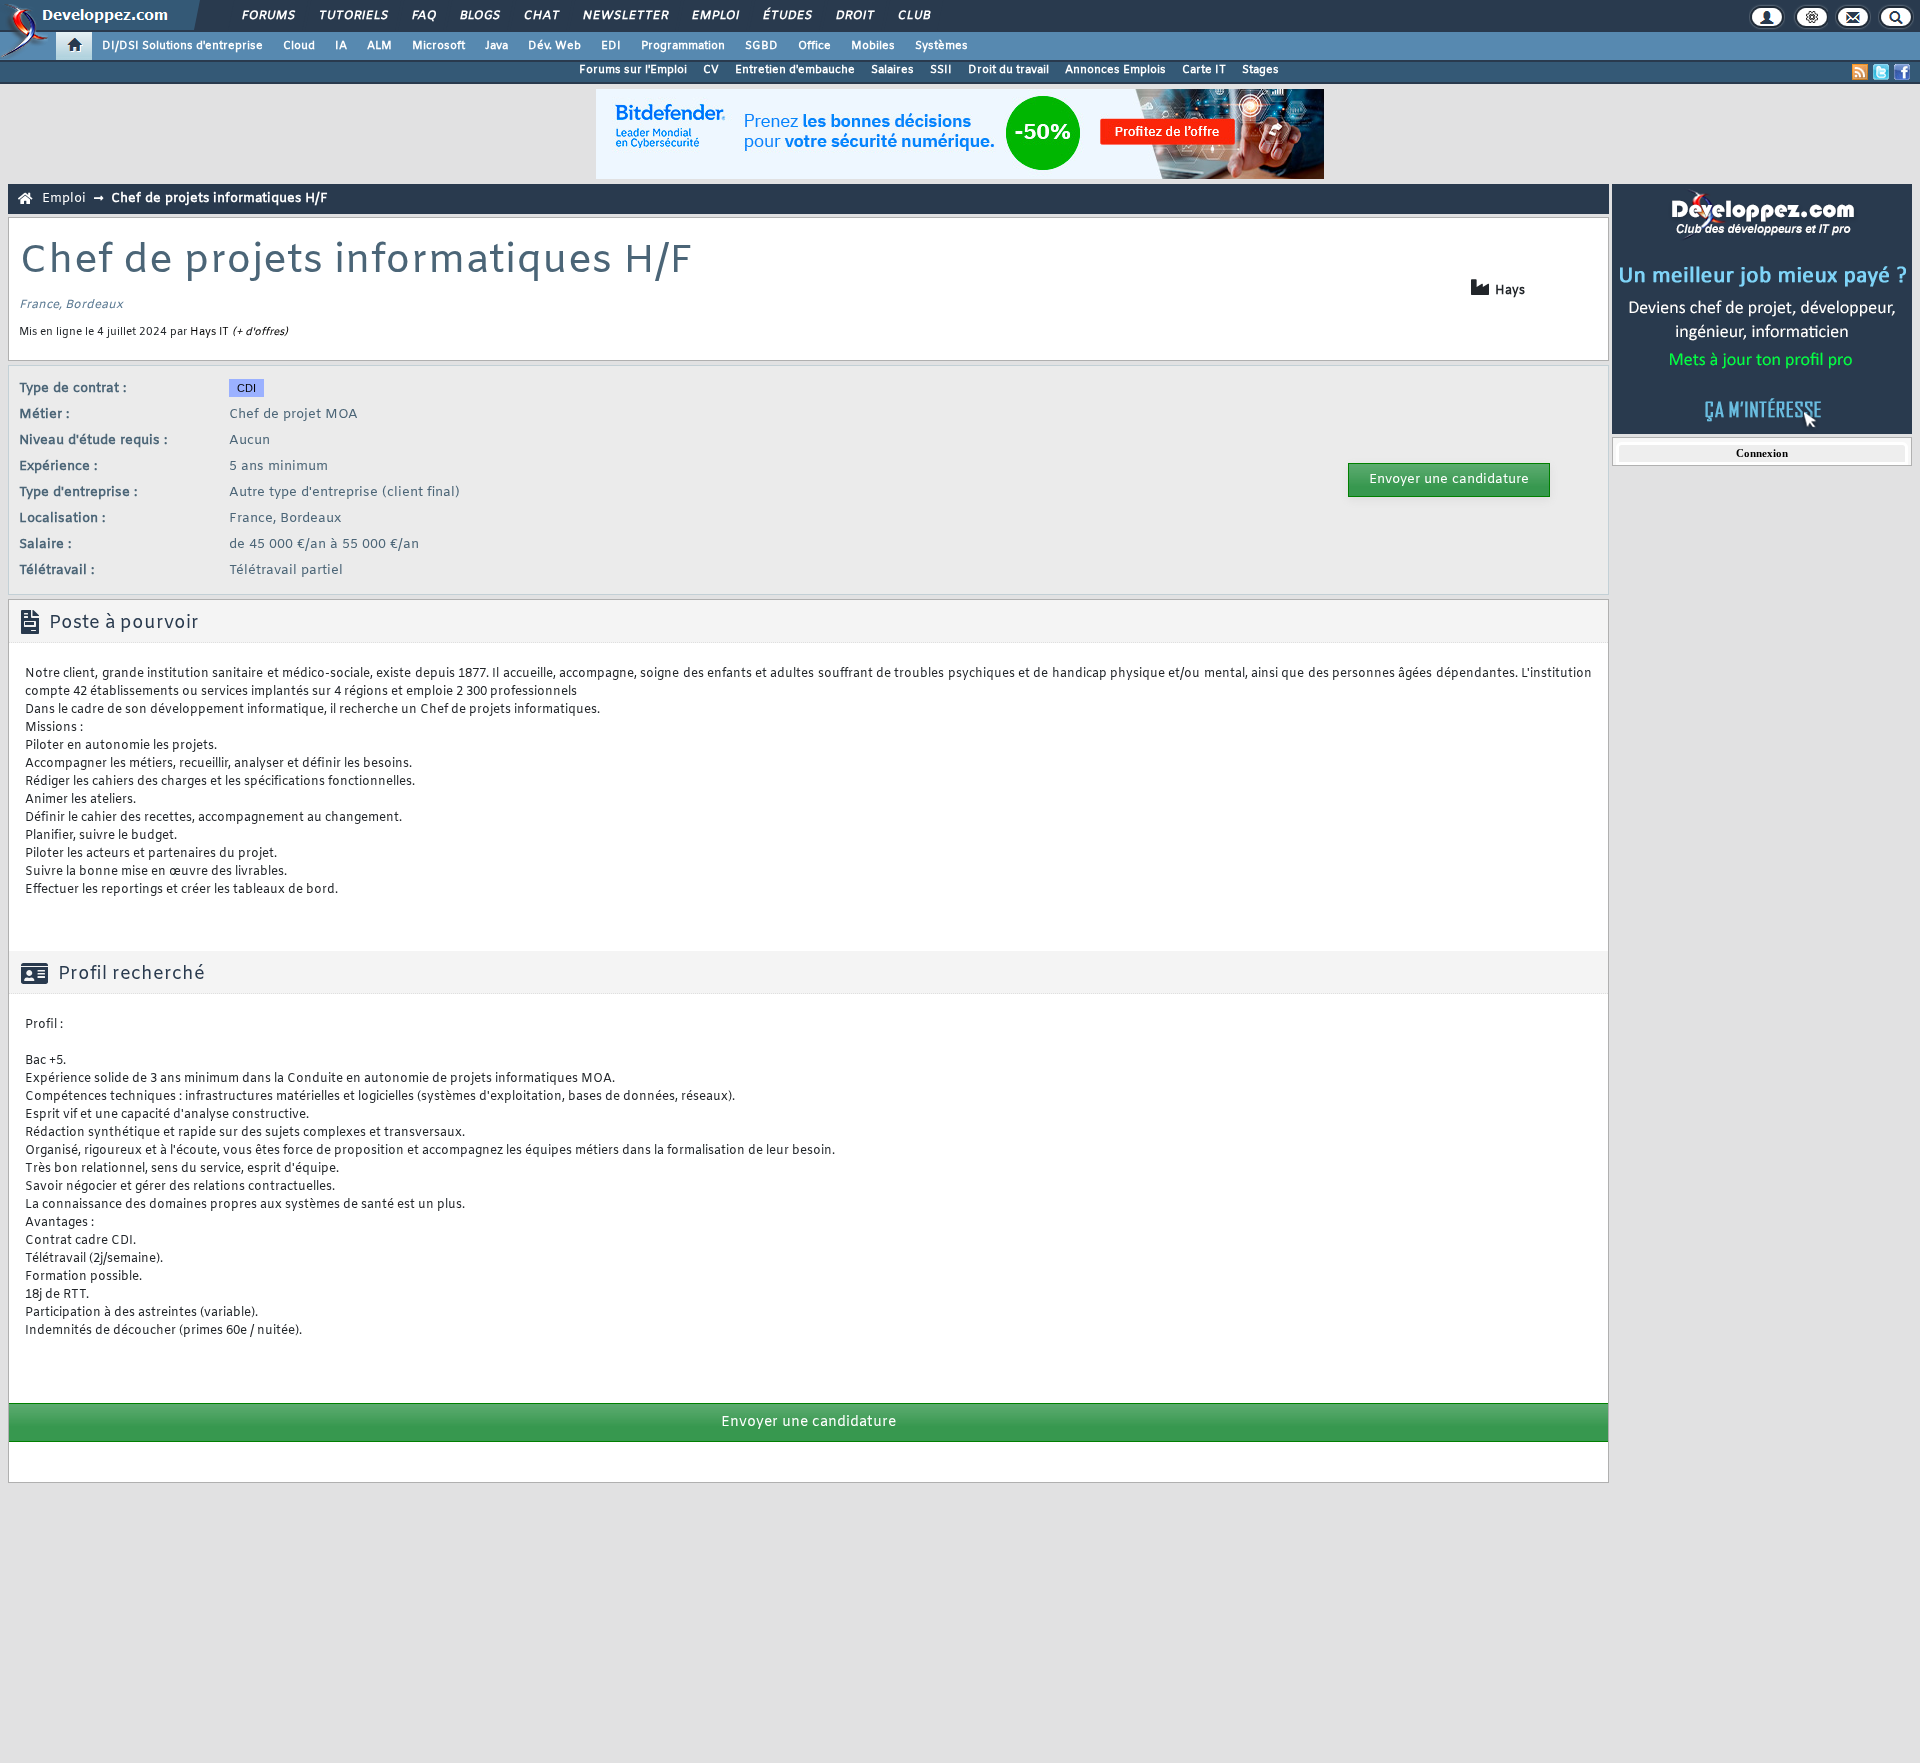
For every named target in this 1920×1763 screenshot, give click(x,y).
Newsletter (624, 16)
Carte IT (1204, 70)
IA (341, 46)
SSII (941, 70)
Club (913, 16)
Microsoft (438, 46)
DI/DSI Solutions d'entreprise (182, 46)
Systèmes (941, 46)
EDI (611, 46)
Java (496, 46)
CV (711, 70)
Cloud (299, 46)
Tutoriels (352, 16)
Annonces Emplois (1115, 70)
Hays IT (209, 332)
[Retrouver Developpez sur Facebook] (1902, 72)
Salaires (892, 70)
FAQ (423, 16)
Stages (1260, 70)
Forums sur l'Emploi (633, 70)
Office (814, 46)
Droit (854, 16)
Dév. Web (554, 46)
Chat (540, 16)
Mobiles (873, 46)
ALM (379, 46)
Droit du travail (1008, 70)
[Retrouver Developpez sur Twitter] (1881, 72)
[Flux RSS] (1860, 72)
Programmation (683, 46)
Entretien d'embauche (795, 70)
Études (786, 16)
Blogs (479, 16)
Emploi (714, 16)
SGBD (761, 46)
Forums (267, 16)
